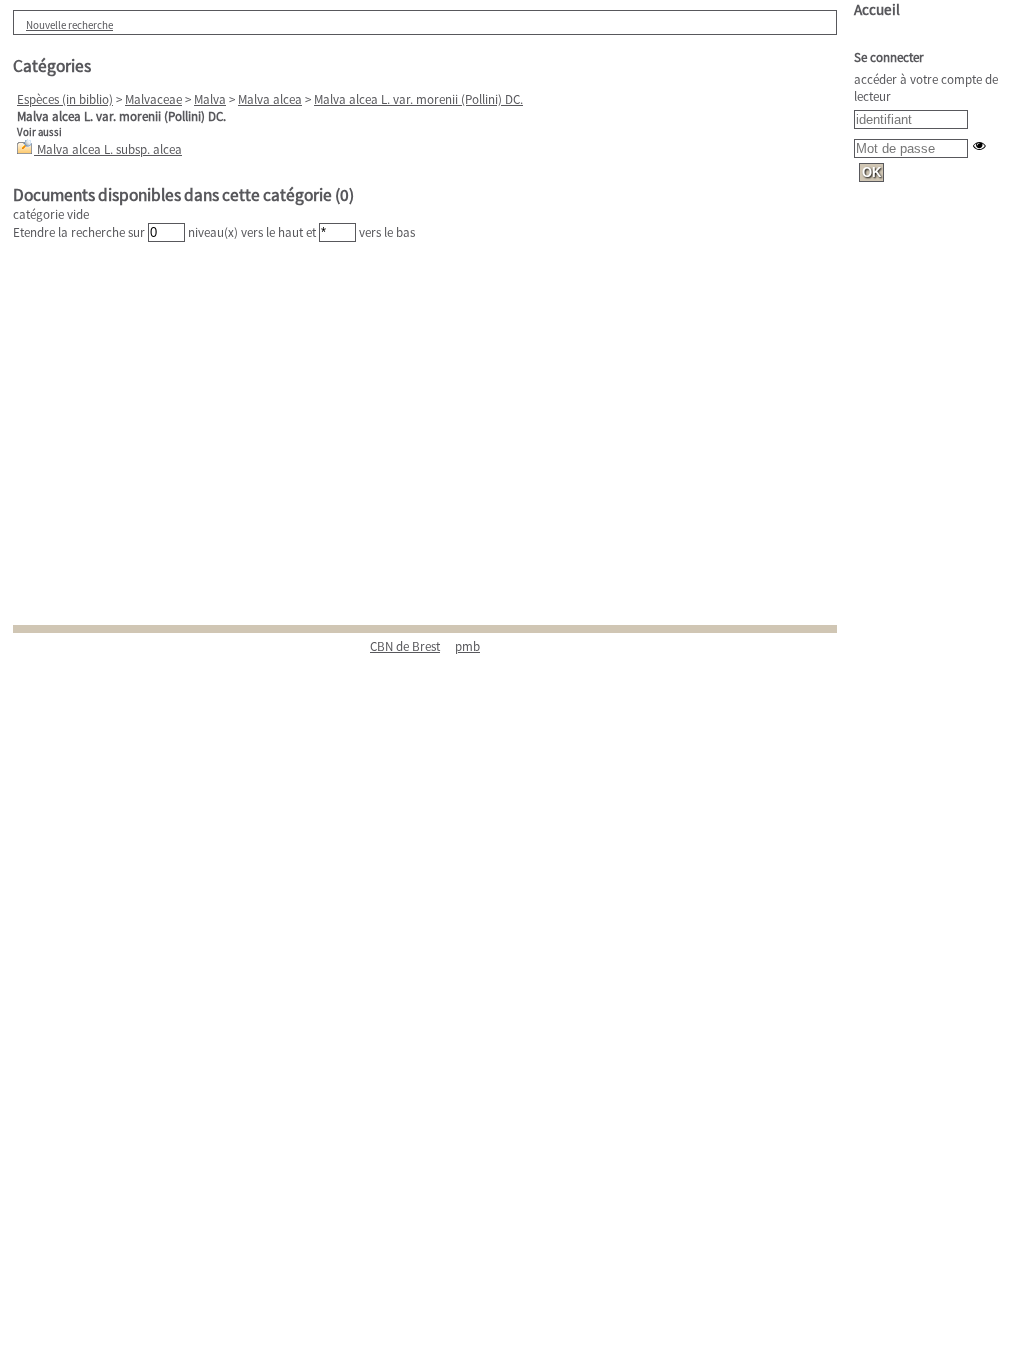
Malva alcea (270, 99)
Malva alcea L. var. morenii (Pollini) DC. (418, 99)
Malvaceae (153, 99)
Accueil (877, 9)
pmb (467, 646)
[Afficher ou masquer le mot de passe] (979, 145)
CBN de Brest (405, 646)
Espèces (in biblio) (65, 99)
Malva (210, 99)
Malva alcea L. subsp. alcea (109, 149)
